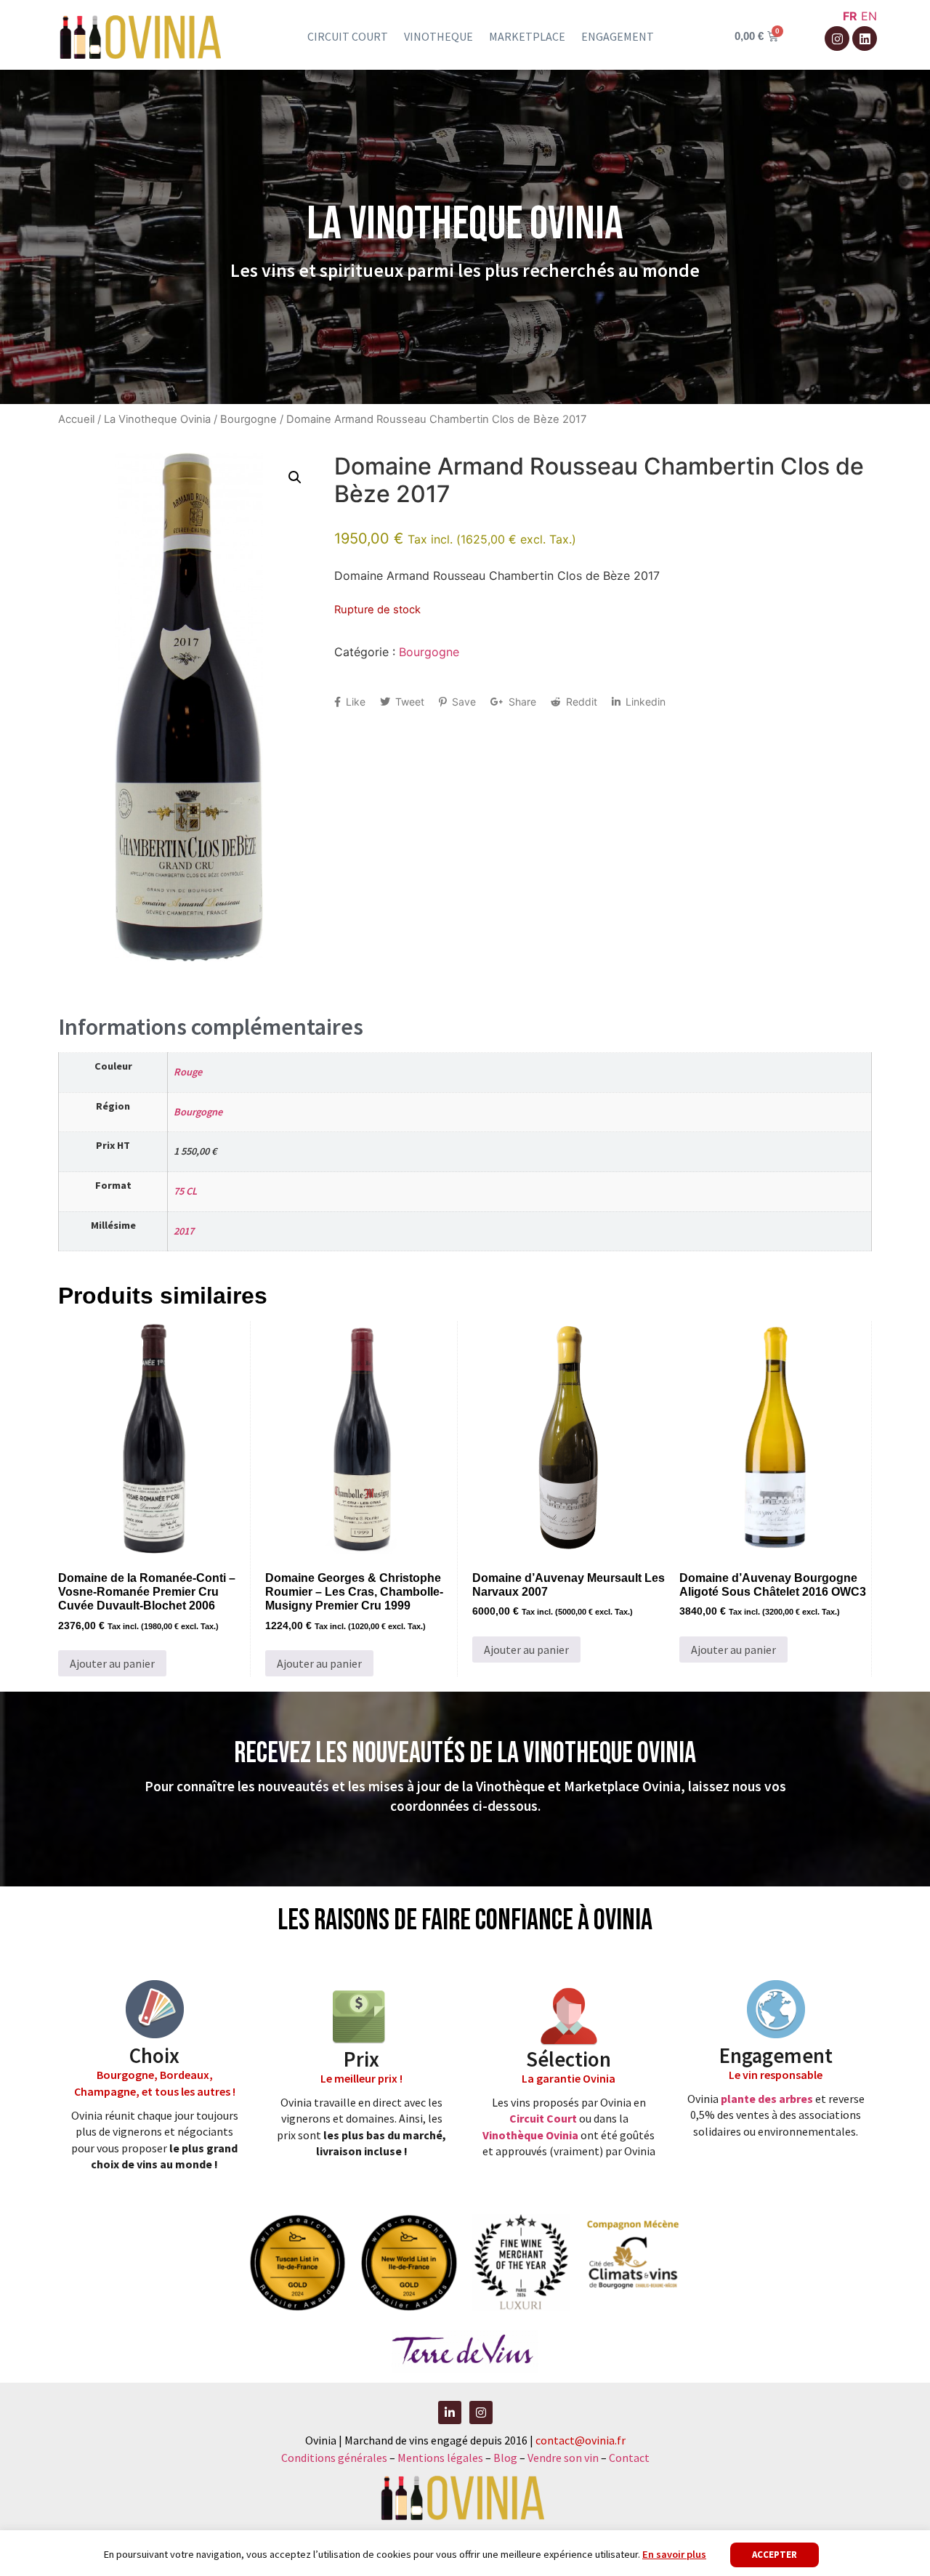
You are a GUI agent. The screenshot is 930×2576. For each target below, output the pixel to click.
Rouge (188, 1072)
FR (850, 16)
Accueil (76, 419)
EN (869, 16)
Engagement (618, 36)
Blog (506, 2458)
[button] (295, 477)
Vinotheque (438, 36)
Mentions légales (440, 2458)
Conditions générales (334, 2458)
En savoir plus (674, 2554)
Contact (629, 2458)
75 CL (185, 1191)
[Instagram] (837, 39)
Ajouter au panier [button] (112, 1663)
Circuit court (348, 36)
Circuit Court (543, 2118)
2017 (184, 1231)
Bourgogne (248, 419)
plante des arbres (767, 2099)
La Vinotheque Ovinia (157, 419)
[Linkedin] (865, 39)
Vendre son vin (564, 2458)
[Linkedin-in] (450, 2413)
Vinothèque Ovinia (530, 2135)
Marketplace (527, 36)
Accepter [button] (775, 2555)
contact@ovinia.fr (581, 2440)
